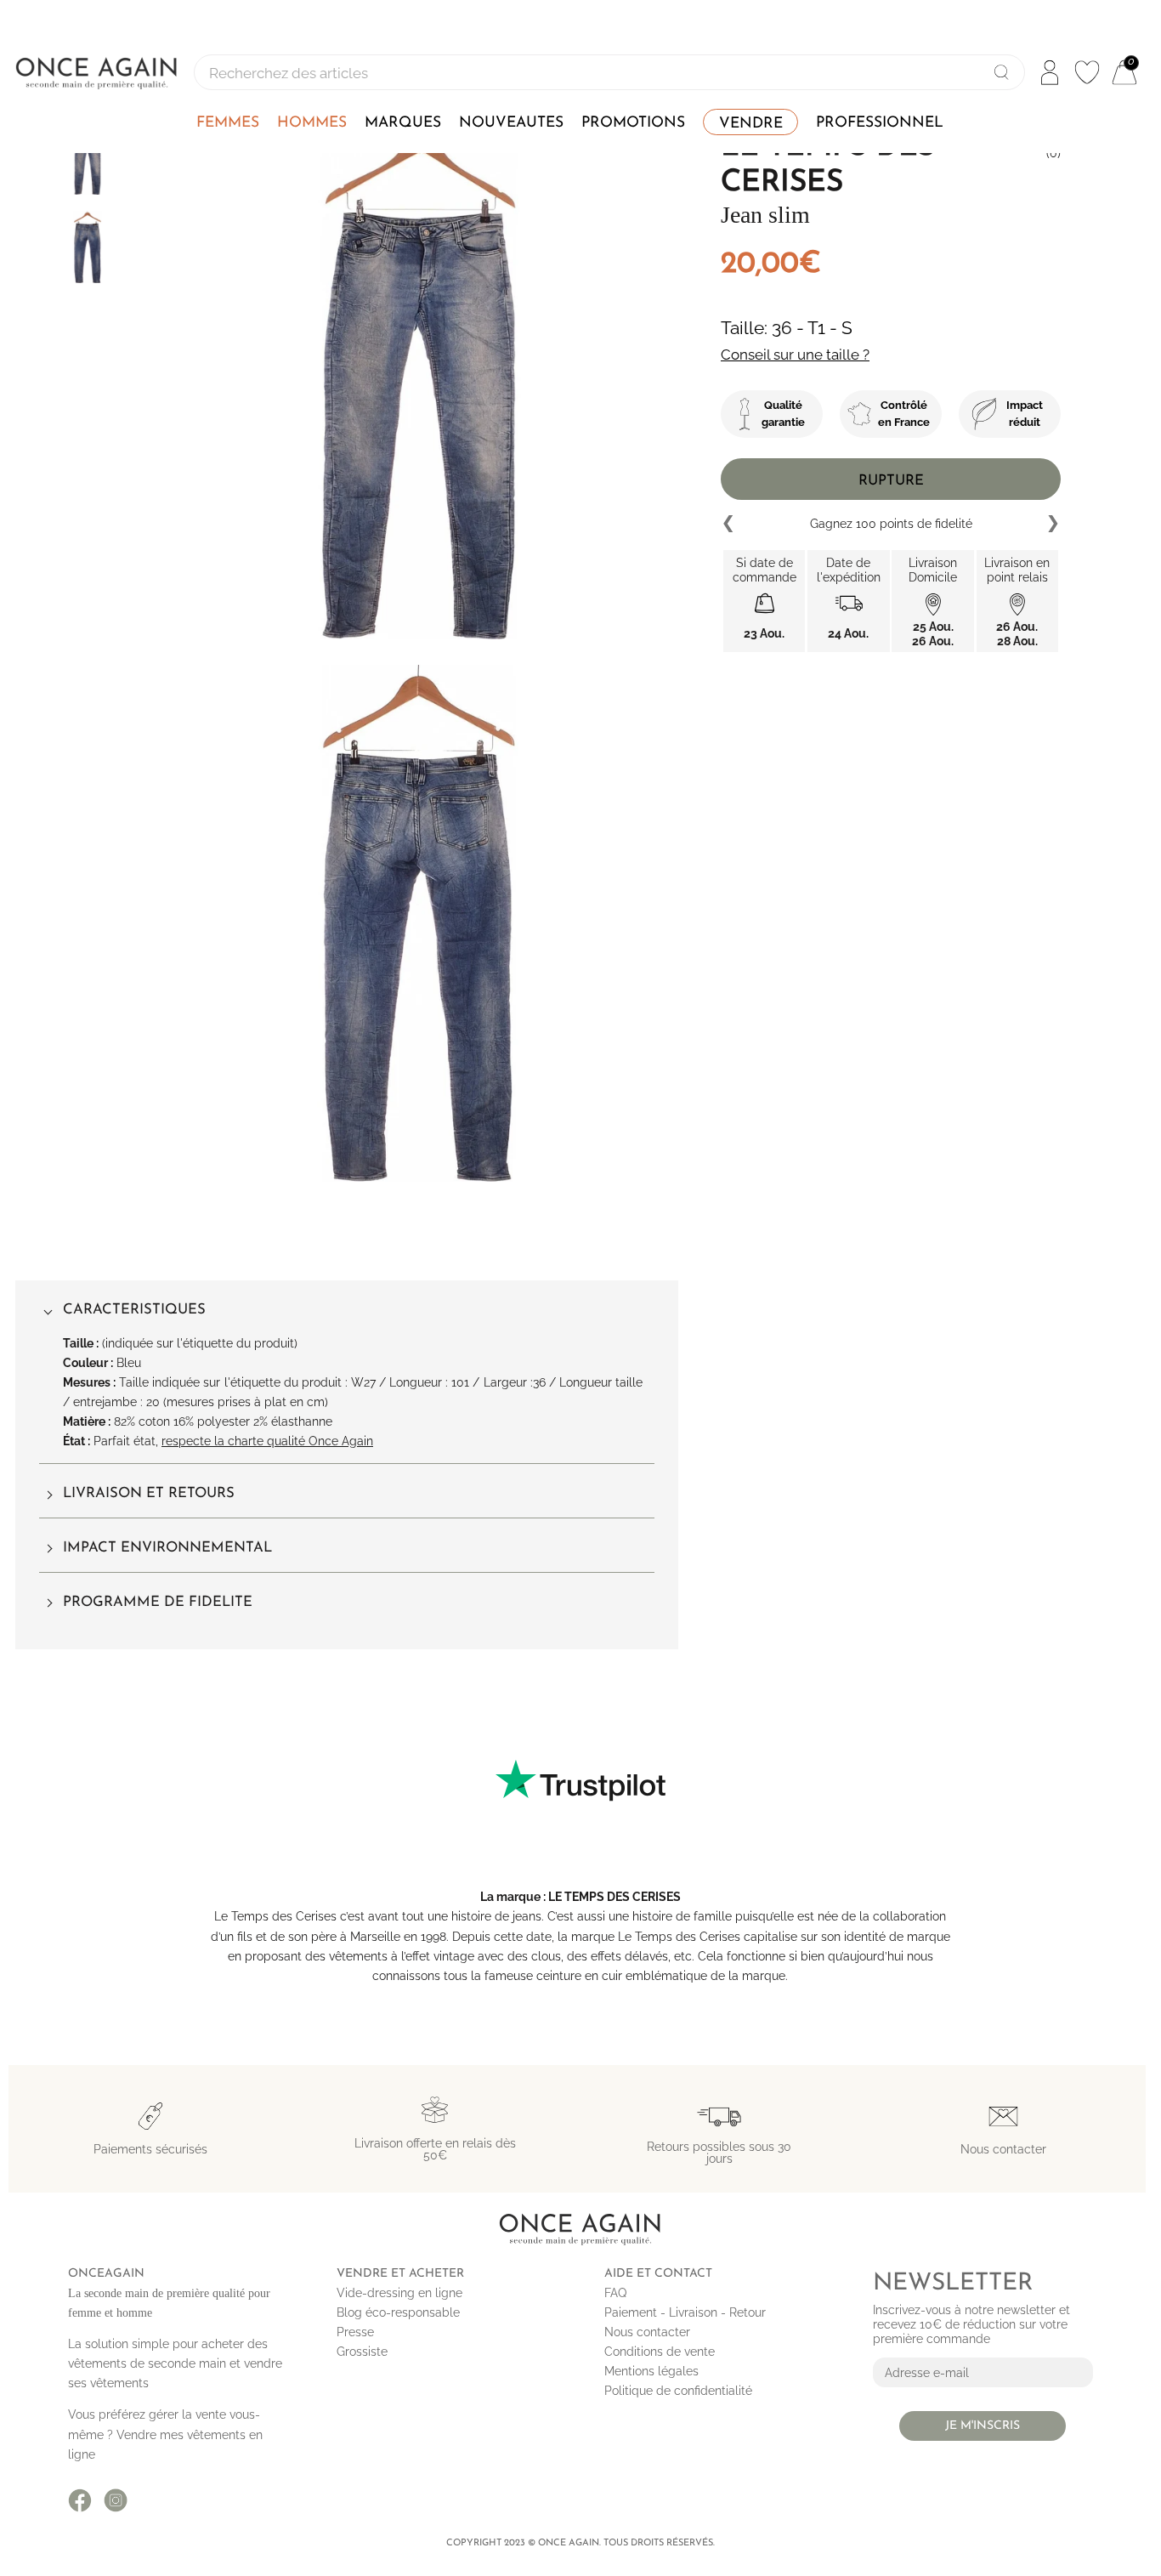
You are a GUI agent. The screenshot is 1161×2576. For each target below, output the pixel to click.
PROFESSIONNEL (880, 123)
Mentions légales (651, 2371)
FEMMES (228, 123)
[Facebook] (80, 2500)
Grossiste (362, 2352)
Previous (729, 524)
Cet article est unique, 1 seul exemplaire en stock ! (891, 523)
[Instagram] (116, 2500)
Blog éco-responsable (398, 2312)
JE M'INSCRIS (983, 2426)
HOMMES (312, 123)
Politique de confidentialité (678, 2391)
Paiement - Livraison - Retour (685, 2312)
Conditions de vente (660, 2352)
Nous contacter (647, 2332)
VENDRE (751, 124)
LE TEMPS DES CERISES (614, 1897)
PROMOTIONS (633, 123)
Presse (355, 2332)
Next (1052, 524)
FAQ (615, 2293)
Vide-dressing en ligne (399, 2293)
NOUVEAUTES (511, 123)
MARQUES (403, 123)
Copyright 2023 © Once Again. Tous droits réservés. (580, 2543)
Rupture (891, 481)
